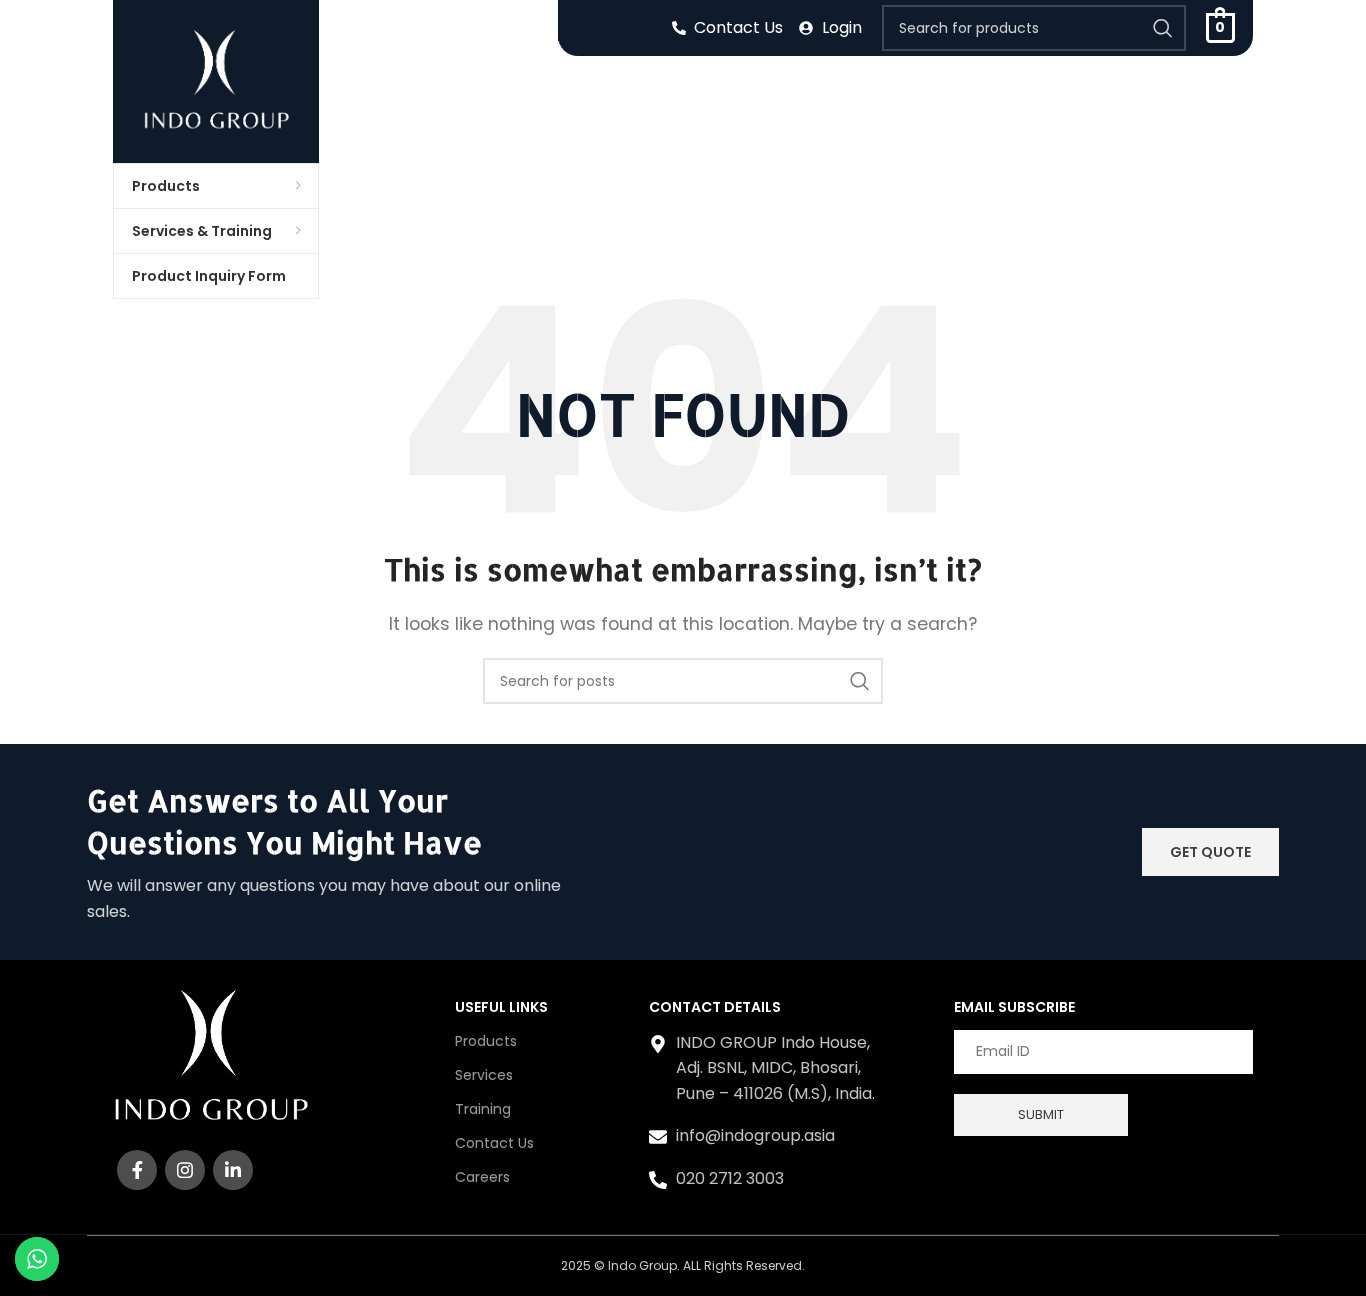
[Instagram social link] (185, 1170)
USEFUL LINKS (501, 1007)
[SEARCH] (1163, 28)
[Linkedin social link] (233, 1170)
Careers (482, 1177)
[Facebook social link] (137, 1170)
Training (483, 1109)
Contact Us (494, 1143)
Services (484, 1075)
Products (486, 1041)
